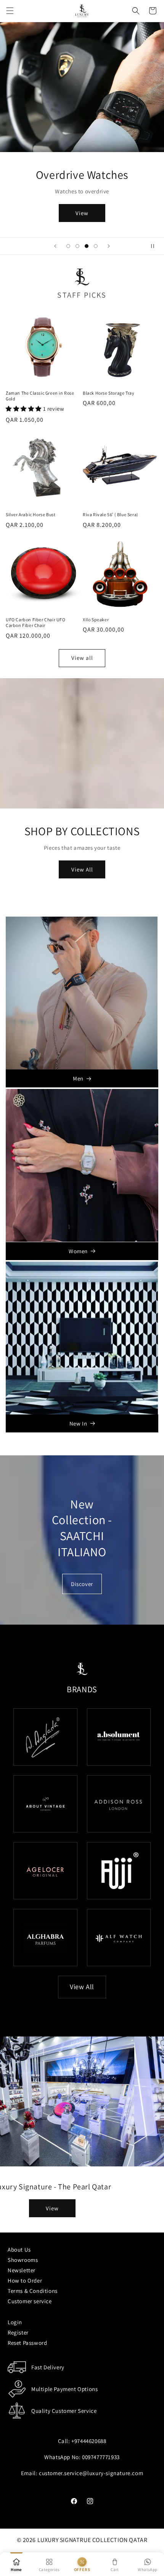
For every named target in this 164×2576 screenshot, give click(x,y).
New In (78, 1423)
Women (78, 1251)
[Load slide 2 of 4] (77, 246)
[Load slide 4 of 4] (96, 246)
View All (82, 869)
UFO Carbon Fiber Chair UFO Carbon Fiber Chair (36, 623)
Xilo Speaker (96, 620)
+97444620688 (89, 2441)
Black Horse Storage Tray (109, 393)
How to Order (25, 2280)
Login (15, 2322)
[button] (10, 11)
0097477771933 (101, 2457)
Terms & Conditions (33, 2291)
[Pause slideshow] (156, 246)
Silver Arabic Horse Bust (31, 514)
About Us (19, 2250)
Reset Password (27, 2343)
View (82, 213)
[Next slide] (109, 246)
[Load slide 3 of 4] (87, 246)
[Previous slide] (55, 246)
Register (18, 2332)
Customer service (30, 2301)
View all (82, 658)
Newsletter (22, 2270)
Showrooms (23, 2260)
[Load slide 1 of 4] (68, 246)
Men (78, 1078)
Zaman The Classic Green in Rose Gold (40, 396)
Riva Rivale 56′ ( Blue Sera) (111, 514)
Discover (82, 1584)
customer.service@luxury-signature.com (91, 2473)
